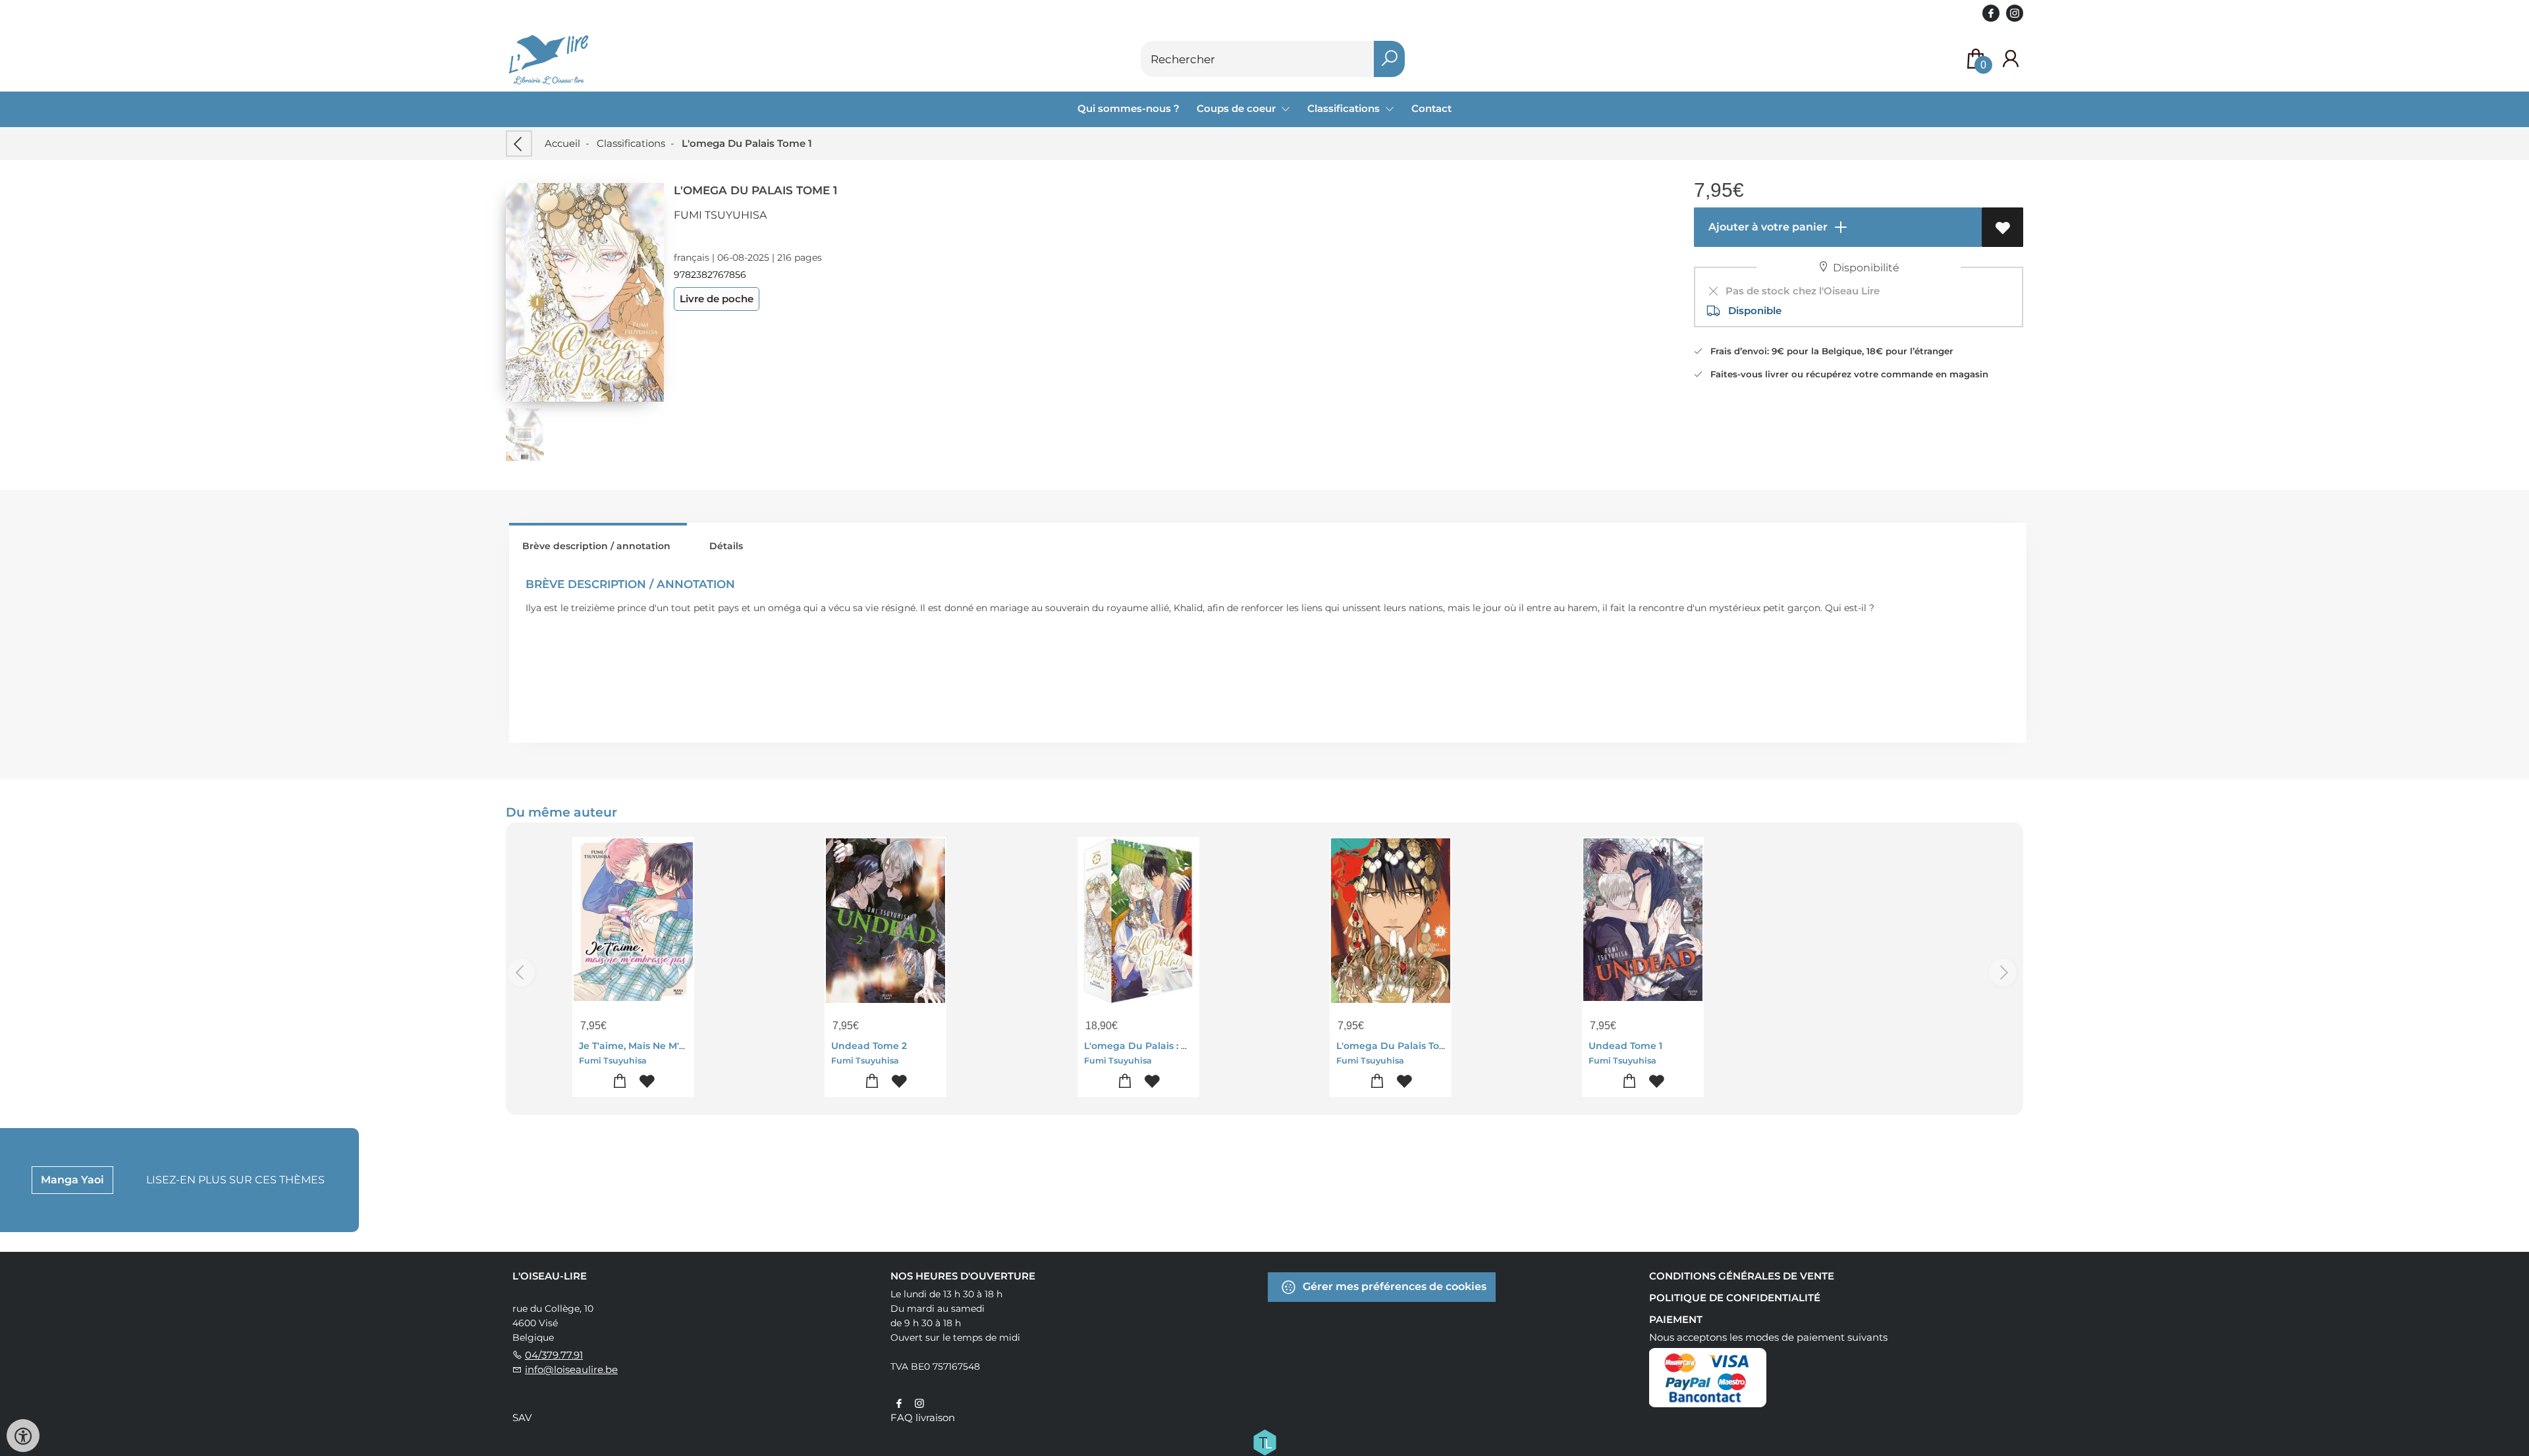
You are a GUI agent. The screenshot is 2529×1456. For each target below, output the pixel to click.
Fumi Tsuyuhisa (720, 215)
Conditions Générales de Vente (1742, 1276)
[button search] (1389, 59)
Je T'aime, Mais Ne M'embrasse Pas (662, 1046)
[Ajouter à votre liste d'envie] (2002, 227)
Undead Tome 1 (1625, 1046)
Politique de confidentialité (1735, 1298)
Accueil (562, 143)
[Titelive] (1264, 1442)
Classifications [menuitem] (1345, 108)
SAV (522, 1417)
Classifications (631, 143)
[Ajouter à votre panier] (620, 1082)
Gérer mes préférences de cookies (1393, 1286)
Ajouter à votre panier (1767, 227)
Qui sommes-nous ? (1129, 108)
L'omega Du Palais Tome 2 (1400, 1046)
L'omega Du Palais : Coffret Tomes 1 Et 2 (1179, 1046)
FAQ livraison (923, 1417)
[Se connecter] (2011, 59)
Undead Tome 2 (869, 1046)
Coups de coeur (1237, 108)
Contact (1431, 108)
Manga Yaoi (72, 1180)
